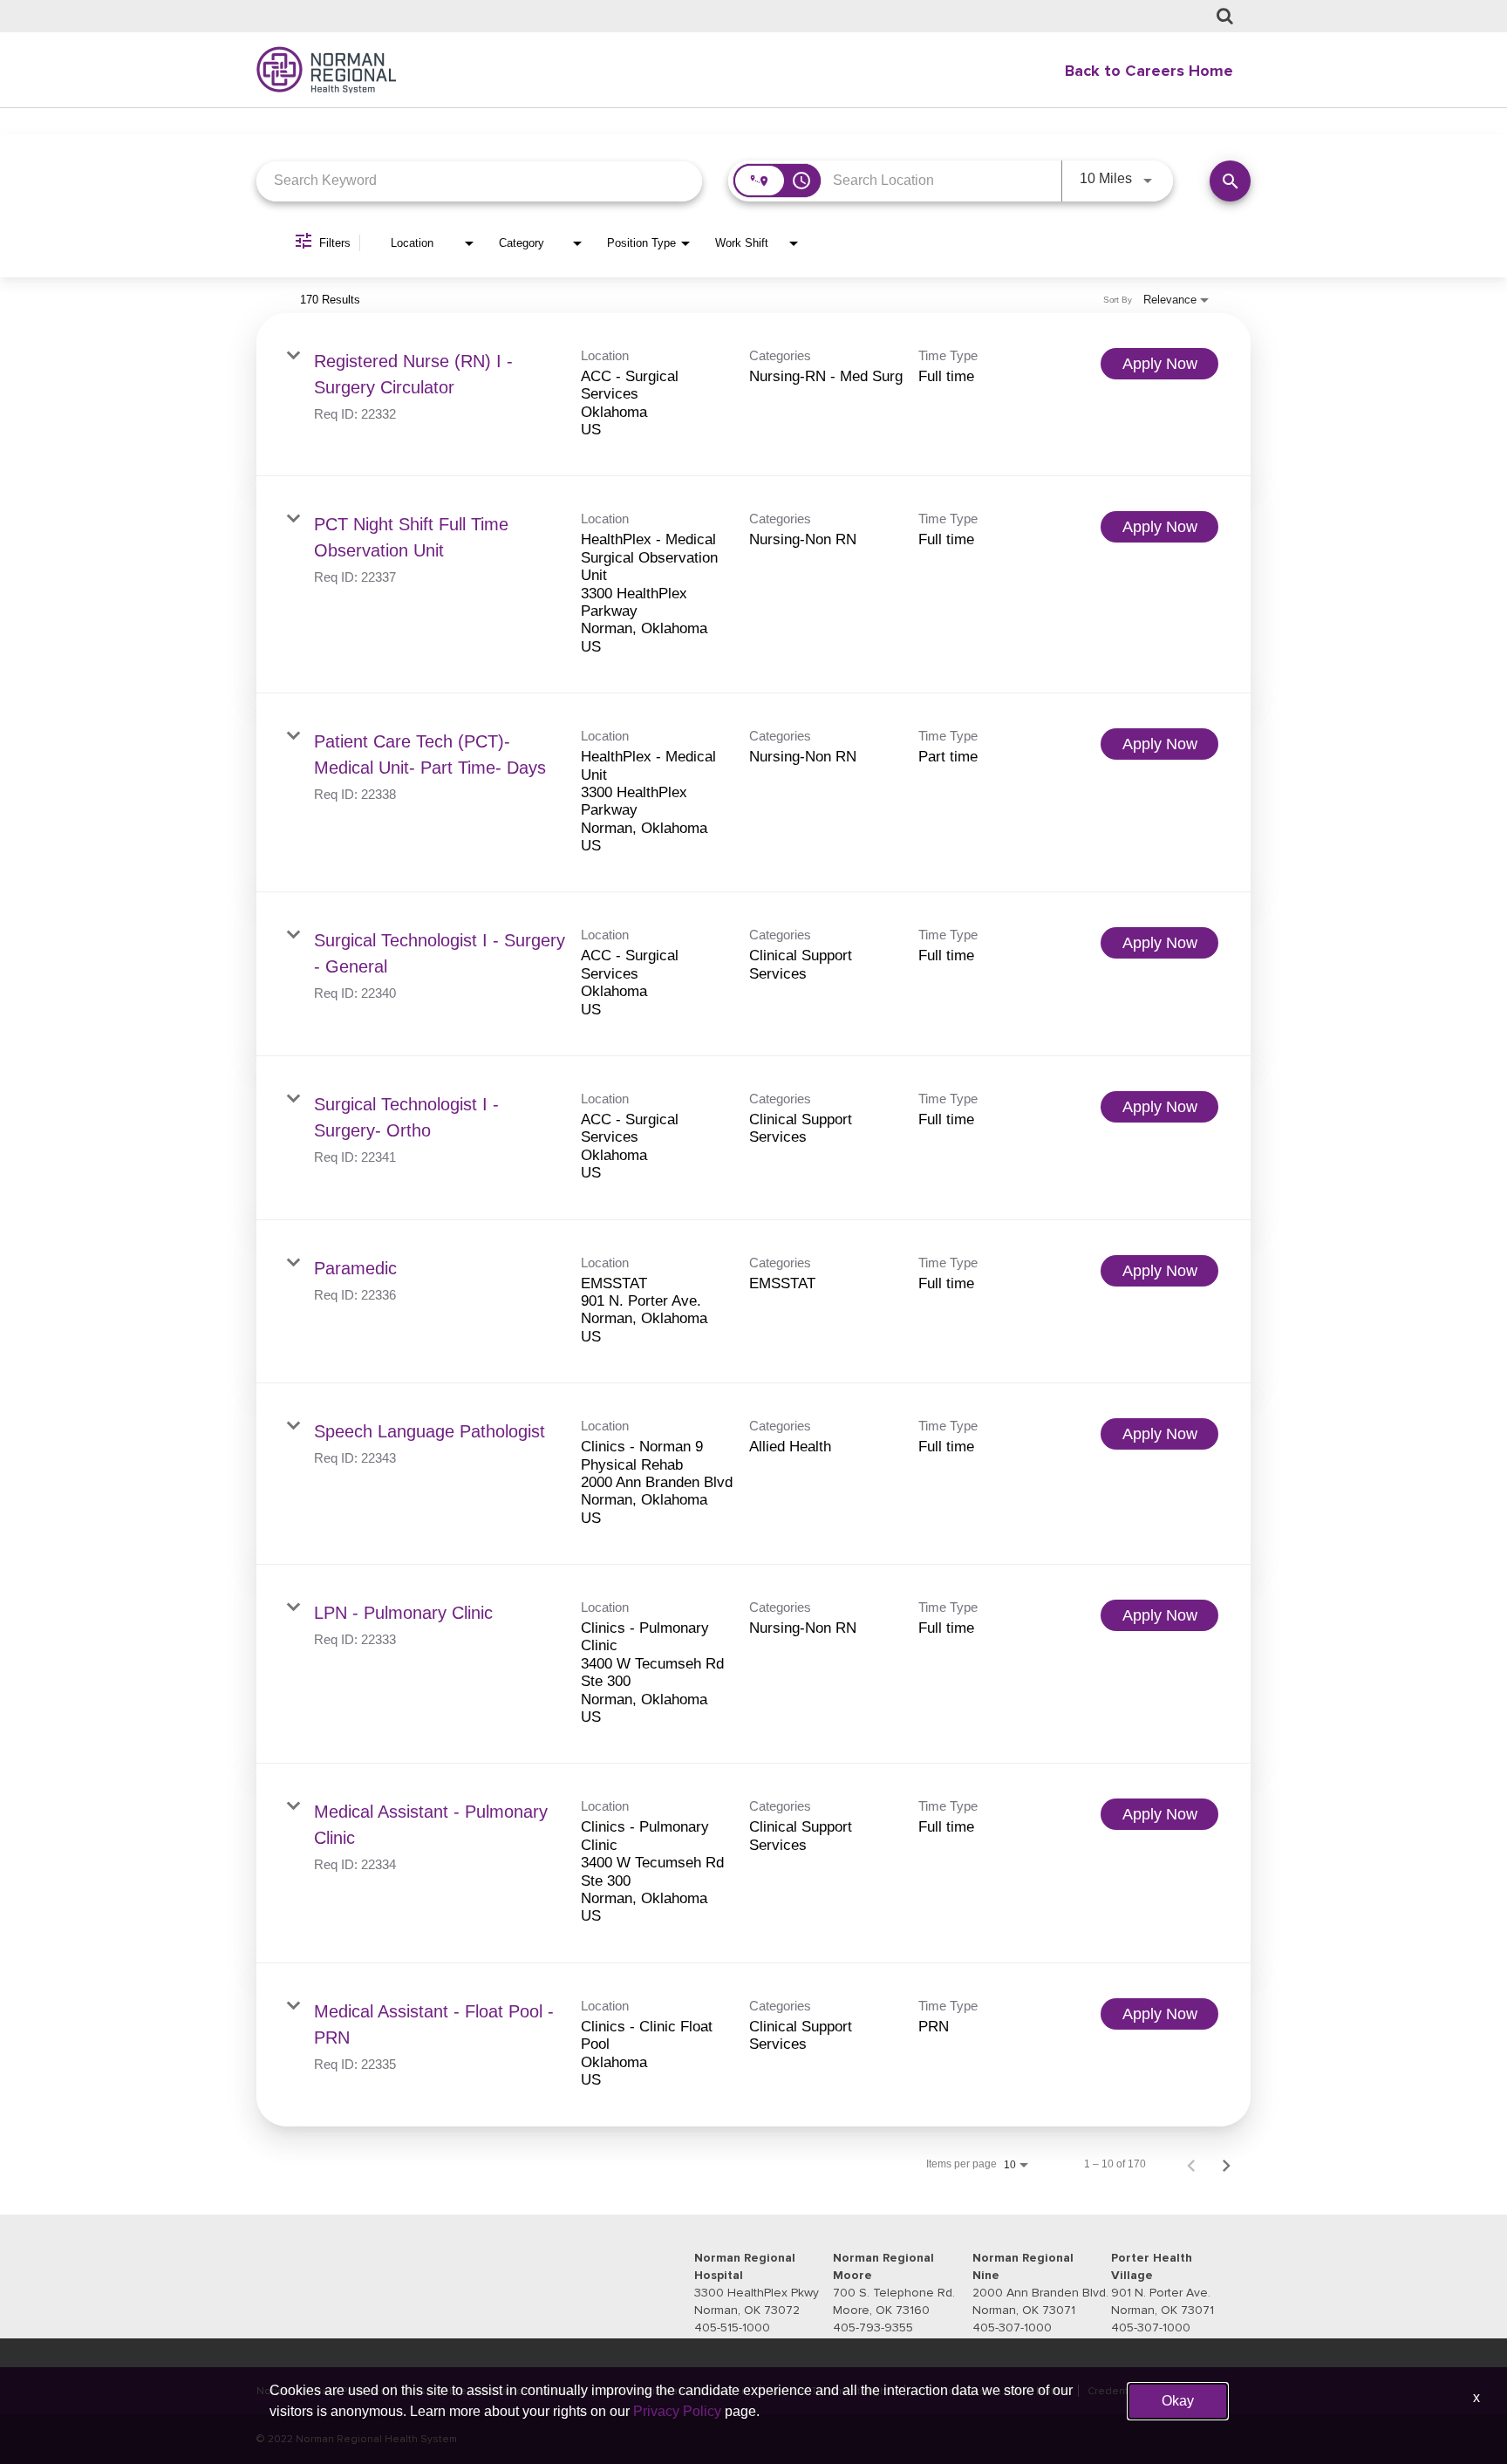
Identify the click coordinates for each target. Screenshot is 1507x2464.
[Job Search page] (1225, 17)
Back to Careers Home (1149, 71)
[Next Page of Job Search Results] (1226, 2164)
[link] (753, 395)
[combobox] (479, 181)
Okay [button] (1178, 2401)
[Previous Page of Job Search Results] (1191, 2164)
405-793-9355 (873, 2327)
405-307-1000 (1012, 2327)
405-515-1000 (732, 2327)
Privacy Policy (677, 2411)
